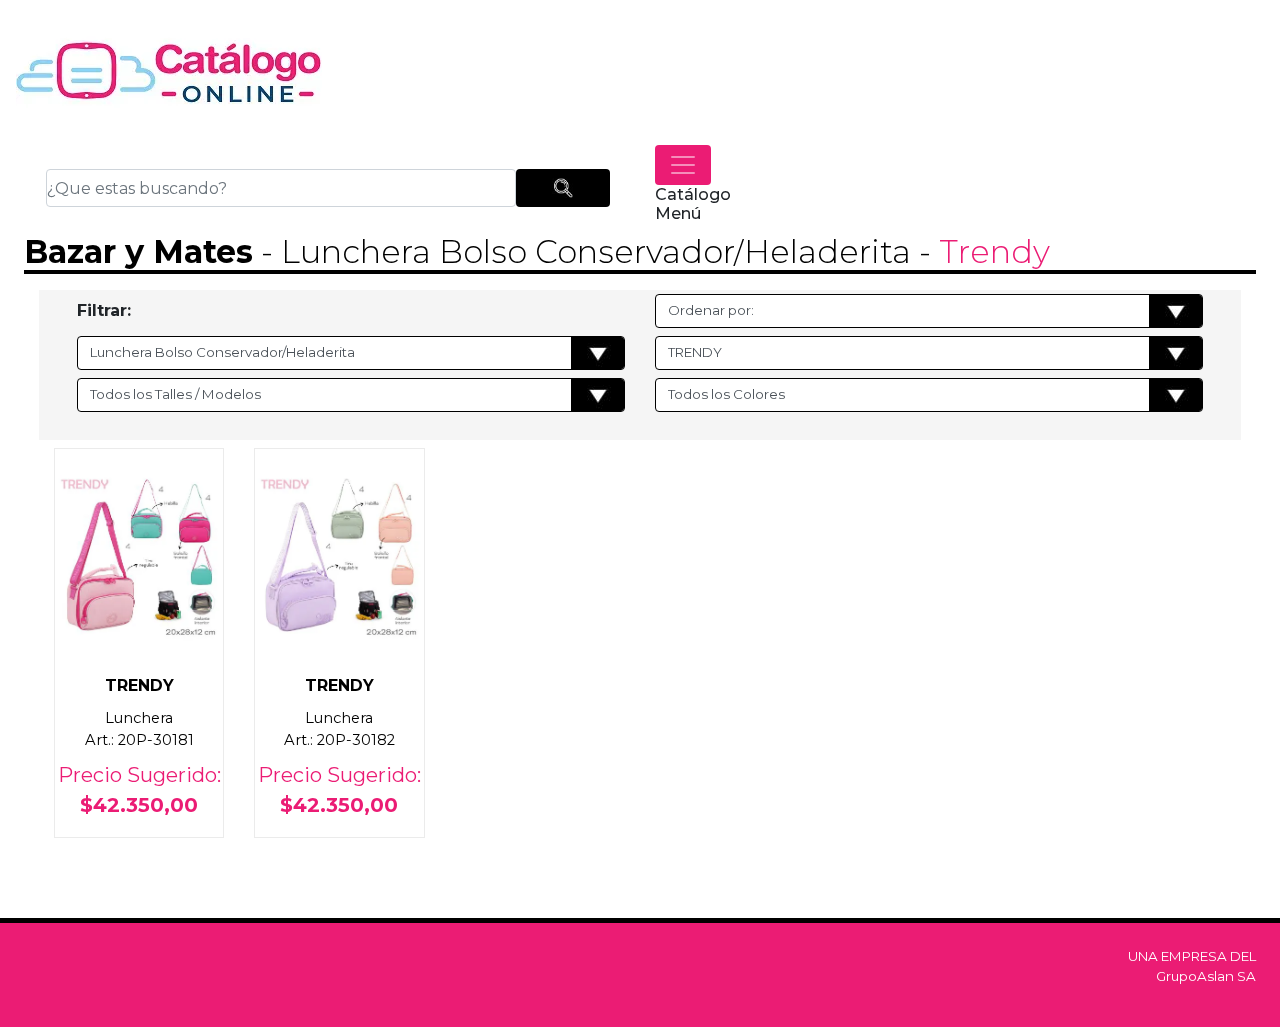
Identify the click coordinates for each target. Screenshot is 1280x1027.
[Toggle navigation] (683, 165)
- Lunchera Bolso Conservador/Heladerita (582, 251)
